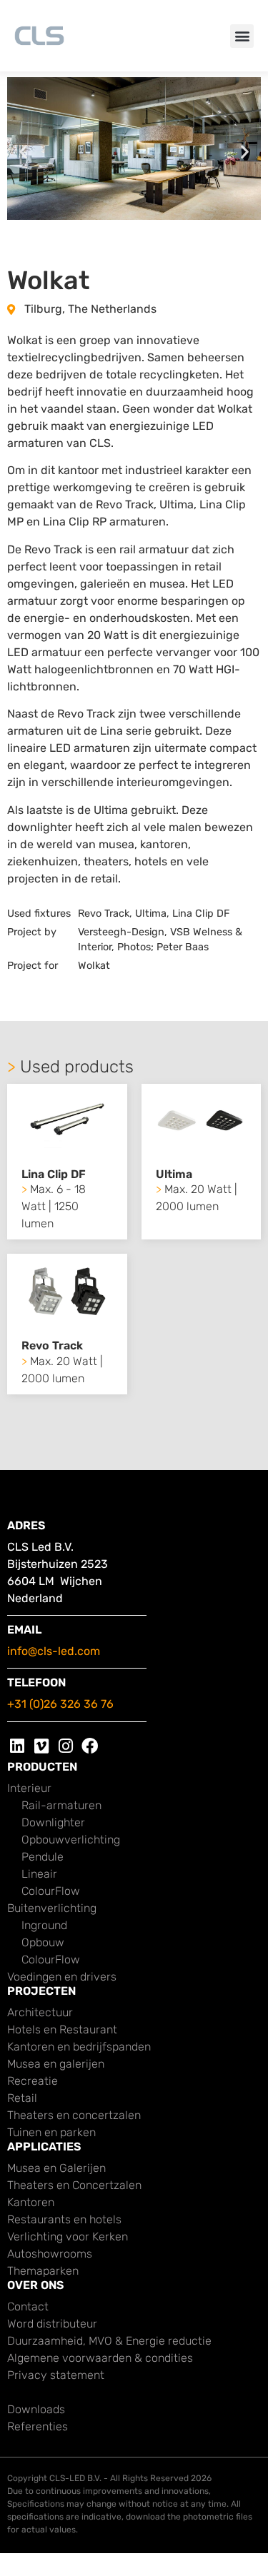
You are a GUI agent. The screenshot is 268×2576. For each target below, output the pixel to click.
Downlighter (53, 1822)
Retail (22, 2098)
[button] (242, 36)
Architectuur (40, 2012)
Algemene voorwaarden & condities (100, 2358)
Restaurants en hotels (64, 2219)
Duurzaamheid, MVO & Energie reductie (109, 2341)
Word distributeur (52, 2324)
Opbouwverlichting (71, 1840)
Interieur (29, 1788)
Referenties (38, 2426)
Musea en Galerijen (56, 2168)
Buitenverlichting (52, 1908)
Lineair (39, 1874)
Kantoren (31, 2202)
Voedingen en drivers (62, 1977)
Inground (44, 1925)
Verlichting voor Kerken (68, 2237)
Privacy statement (56, 2375)
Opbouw (43, 1942)
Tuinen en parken (51, 2132)
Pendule (43, 1857)
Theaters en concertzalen (74, 2115)
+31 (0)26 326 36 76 (60, 1704)
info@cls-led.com (54, 1651)
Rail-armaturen (61, 1805)
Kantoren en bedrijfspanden (79, 2047)
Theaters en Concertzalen (74, 2185)
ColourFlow (51, 1891)
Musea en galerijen (56, 2064)
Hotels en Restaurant (62, 2029)
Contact (28, 2306)
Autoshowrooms (50, 2254)
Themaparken (43, 2271)
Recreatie (33, 2081)
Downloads (36, 2409)
